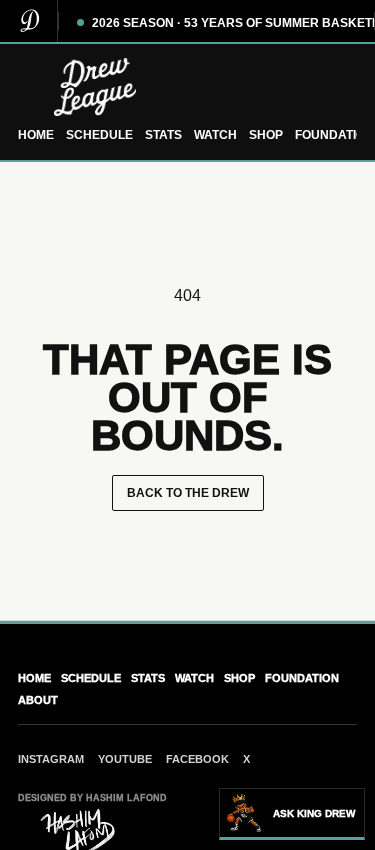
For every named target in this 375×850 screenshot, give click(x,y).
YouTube (125, 759)
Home (36, 135)
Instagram (51, 759)
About (38, 700)
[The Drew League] (29, 21)
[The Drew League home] (187, 87)
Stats (163, 135)
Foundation (334, 135)
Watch (215, 135)
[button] (292, 814)
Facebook (197, 759)
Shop (266, 135)
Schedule (99, 135)
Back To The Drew (188, 493)
